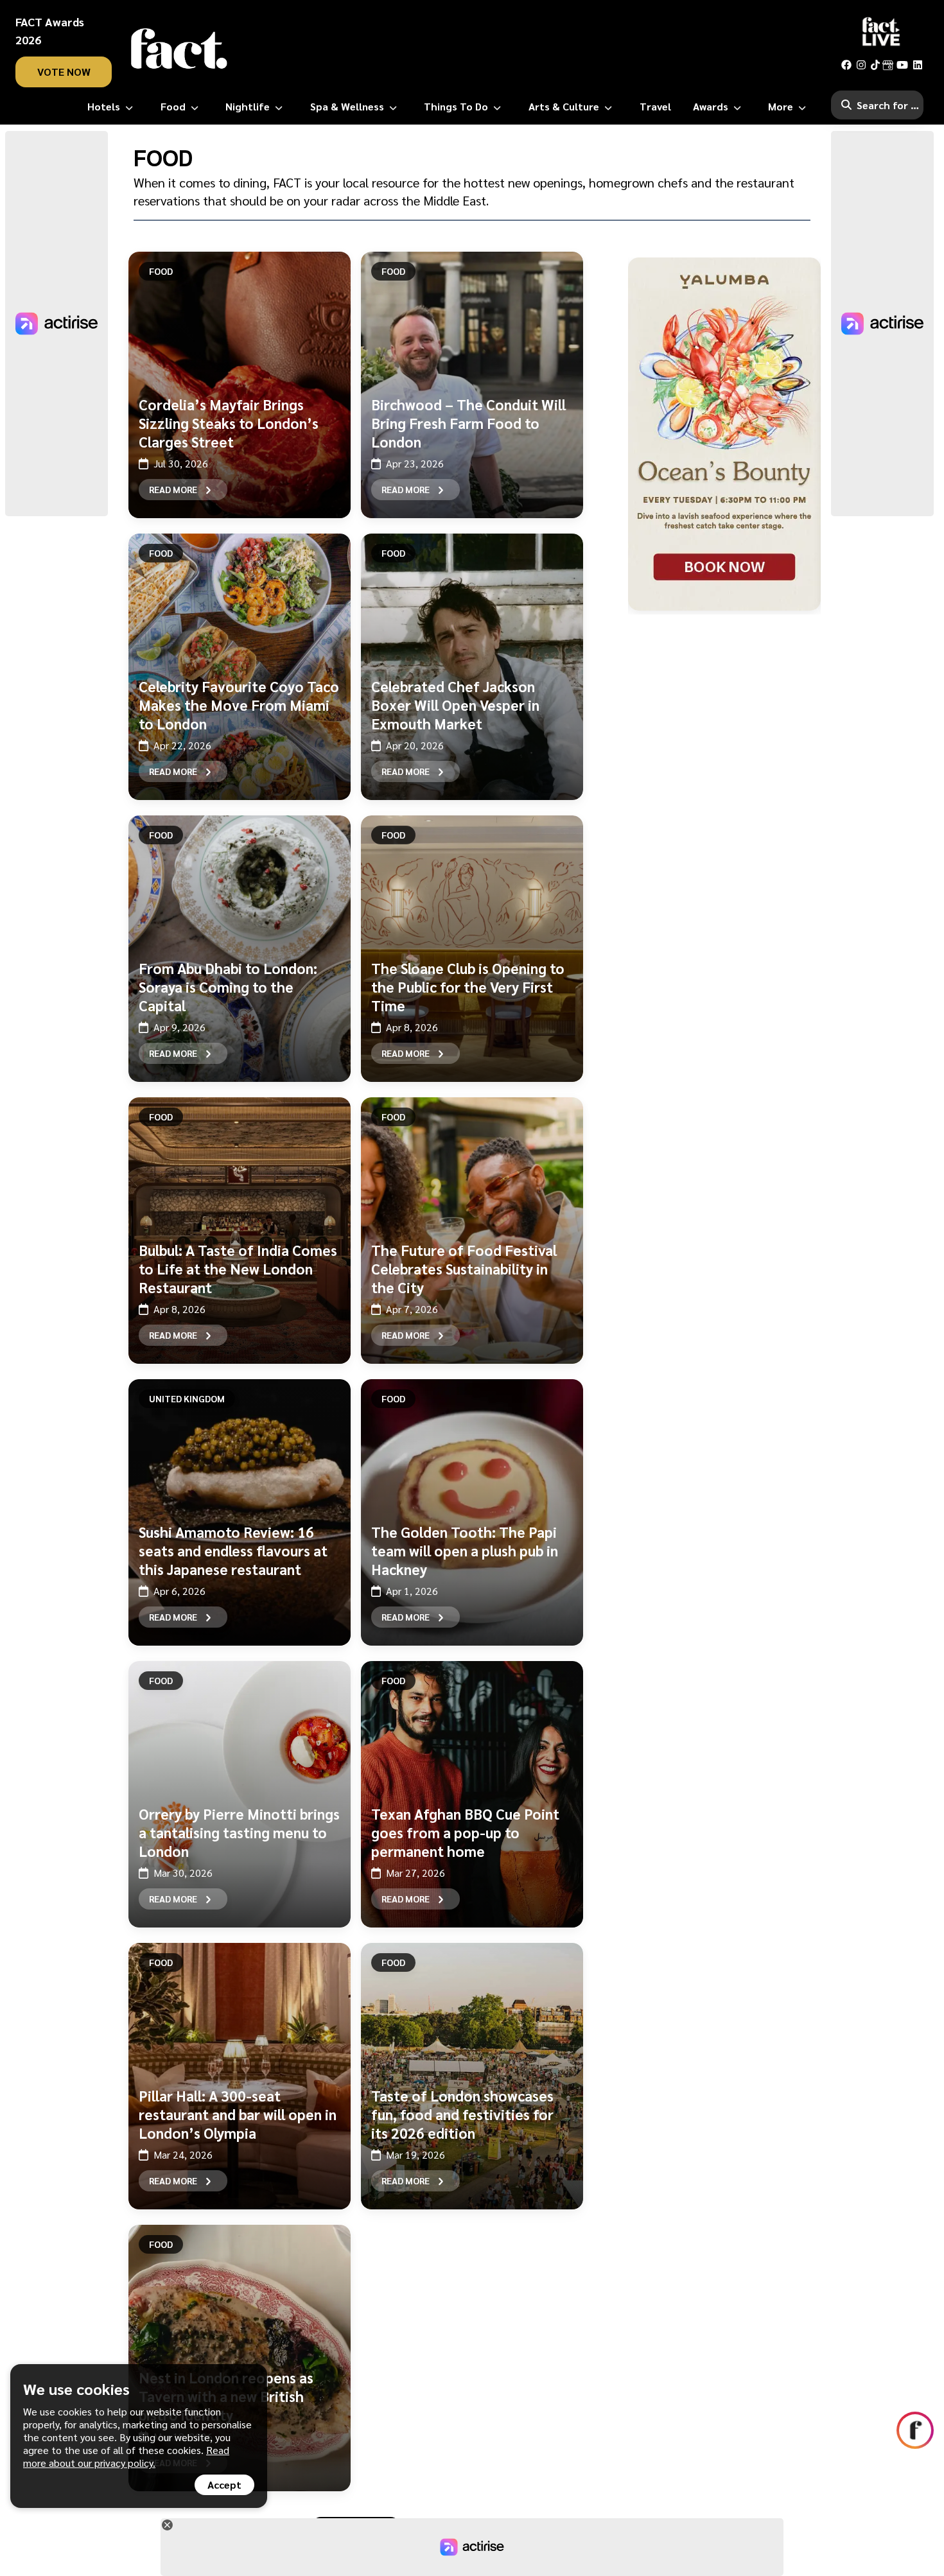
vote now (64, 72)
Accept (224, 2485)
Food (161, 271)
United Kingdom (187, 1398)
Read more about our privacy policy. (126, 2456)
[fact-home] (179, 49)
